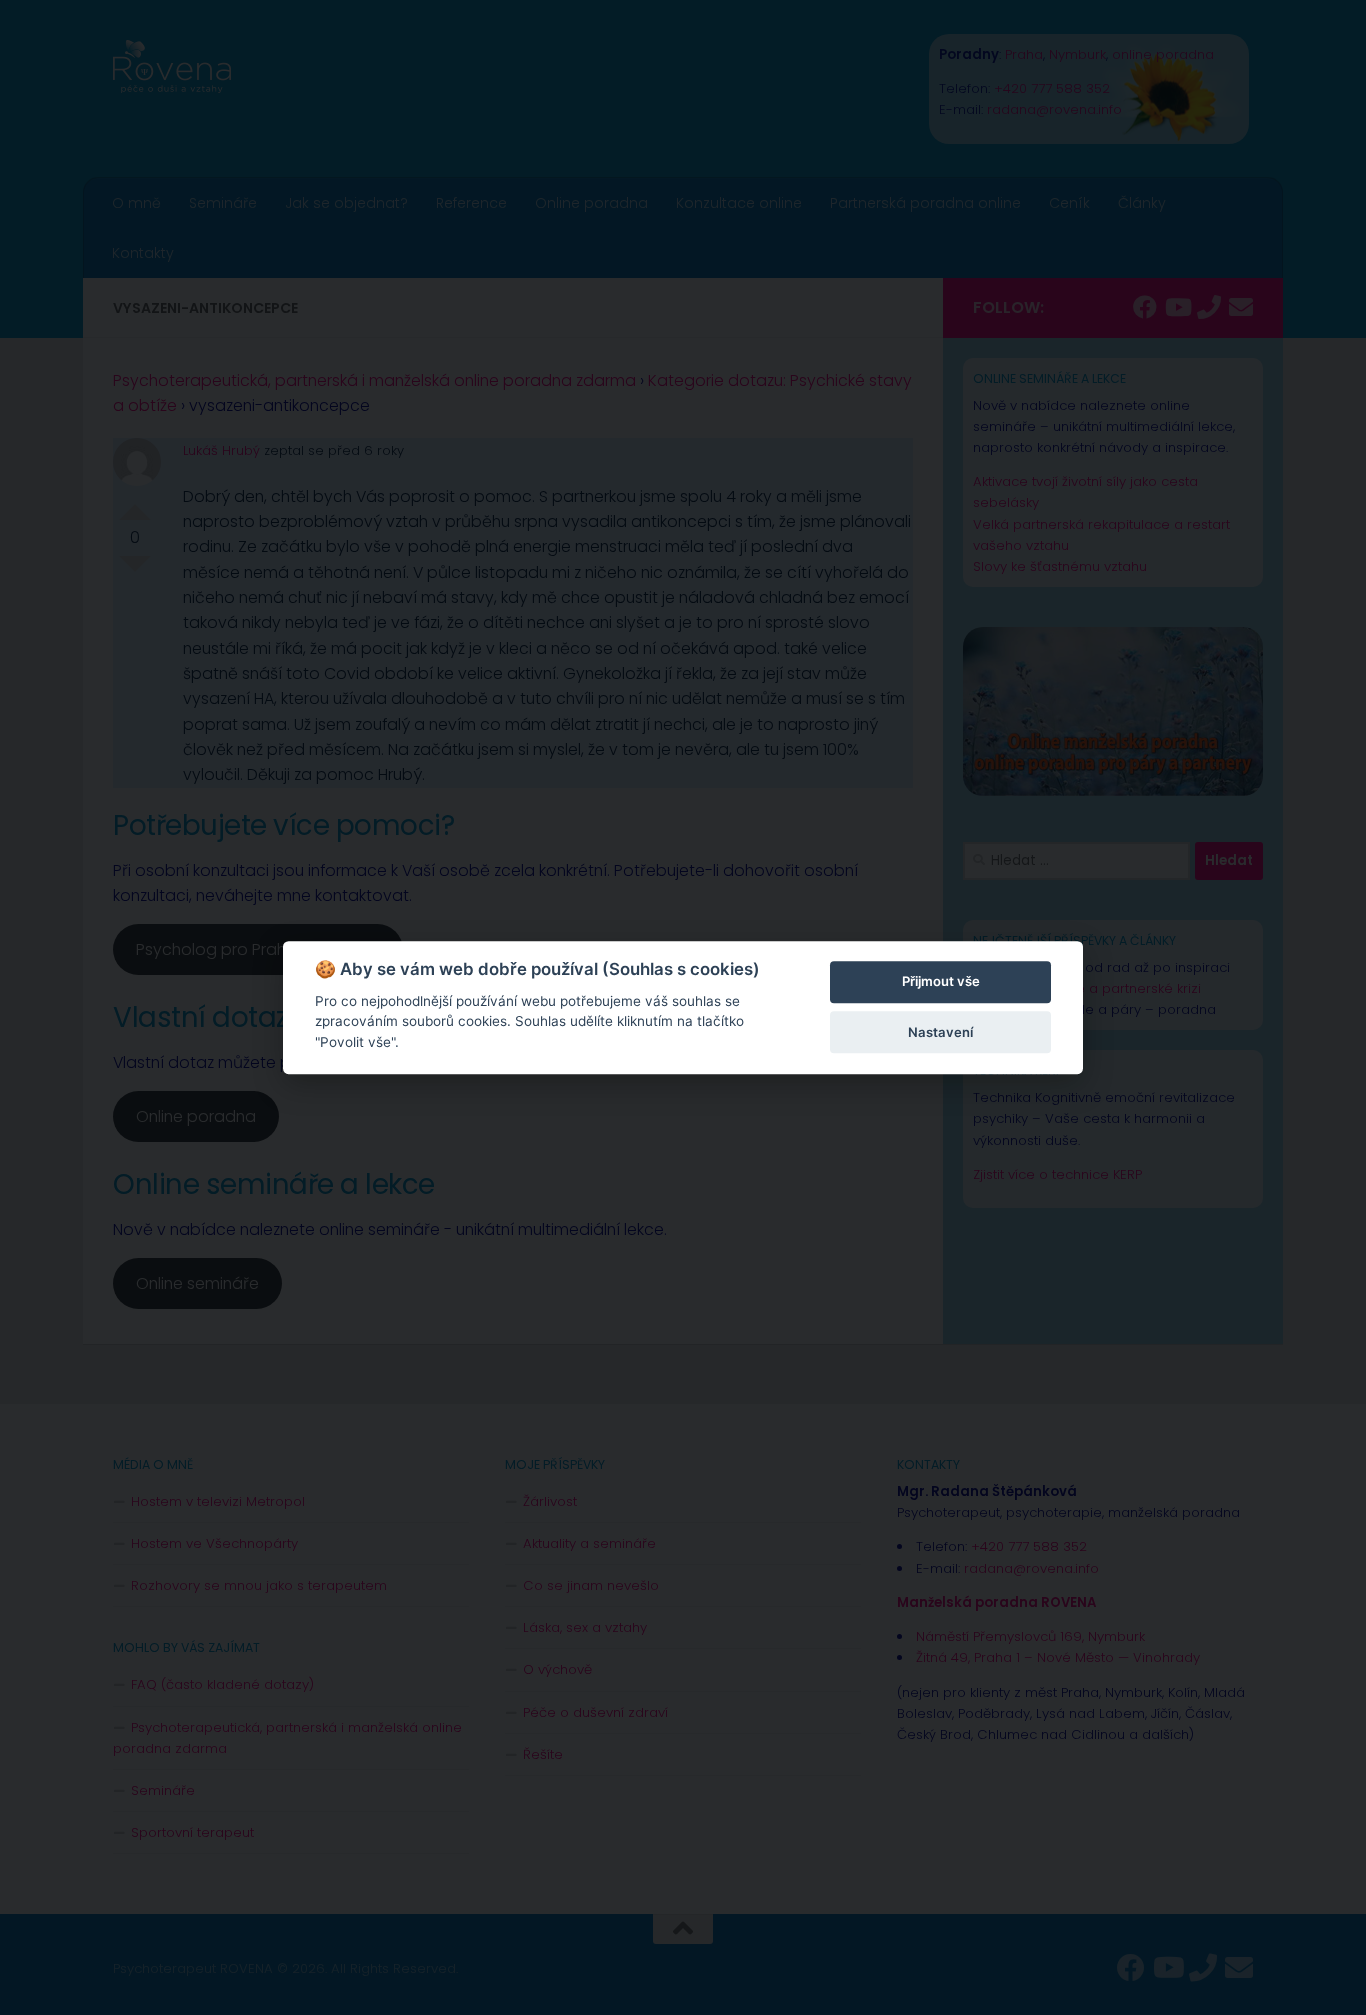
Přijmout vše (941, 982)
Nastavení (940, 1032)
